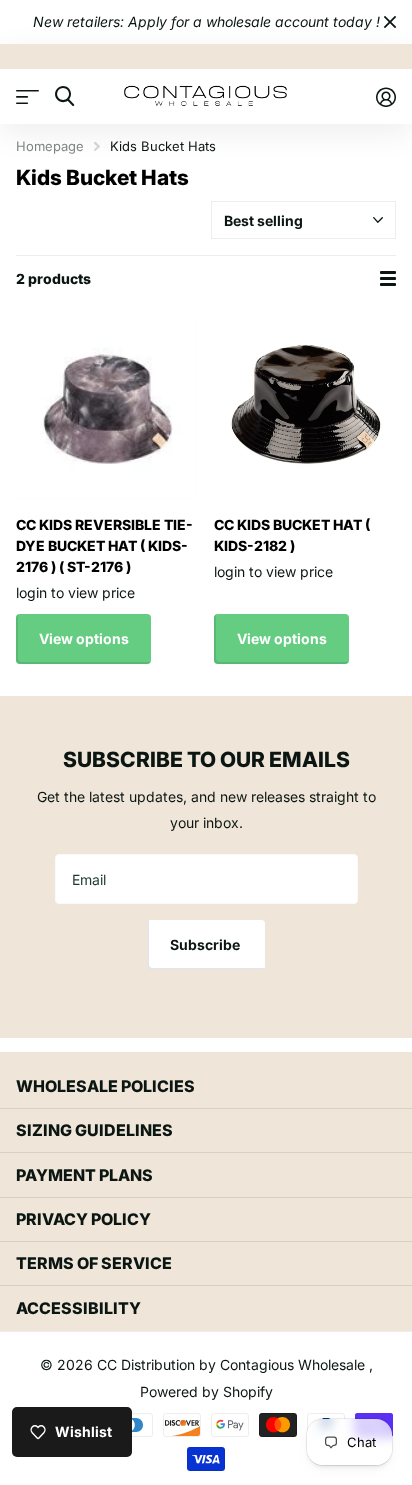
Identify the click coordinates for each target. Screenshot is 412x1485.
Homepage (50, 146)
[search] (64, 96)
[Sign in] (385, 97)
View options (84, 638)
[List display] (388, 279)
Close (390, 22)
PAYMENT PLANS (84, 1175)
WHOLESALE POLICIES (105, 1086)
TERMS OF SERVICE (94, 1263)
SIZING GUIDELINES (94, 1130)
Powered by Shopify (206, 1391)
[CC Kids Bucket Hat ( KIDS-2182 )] (305, 409)
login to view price (75, 592)
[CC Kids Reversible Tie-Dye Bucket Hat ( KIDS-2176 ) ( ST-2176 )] (107, 409)
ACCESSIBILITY (78, 1308)
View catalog (27, 96)
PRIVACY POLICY (83, 1219)
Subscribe (206, 944)
